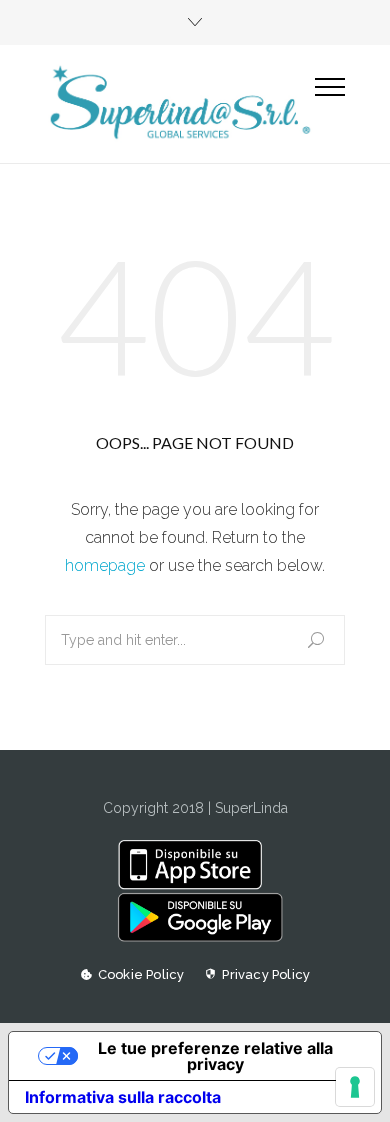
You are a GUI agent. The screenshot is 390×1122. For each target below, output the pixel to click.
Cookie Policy (141, 974)
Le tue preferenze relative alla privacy (215, 1056)
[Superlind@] (180, 103)
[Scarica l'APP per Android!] (194, 937)
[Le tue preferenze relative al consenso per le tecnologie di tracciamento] (355, 1087)
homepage (105, 565)
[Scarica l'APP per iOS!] (194, 885)
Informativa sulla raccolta (123, 1097)
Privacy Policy (266, 974)
